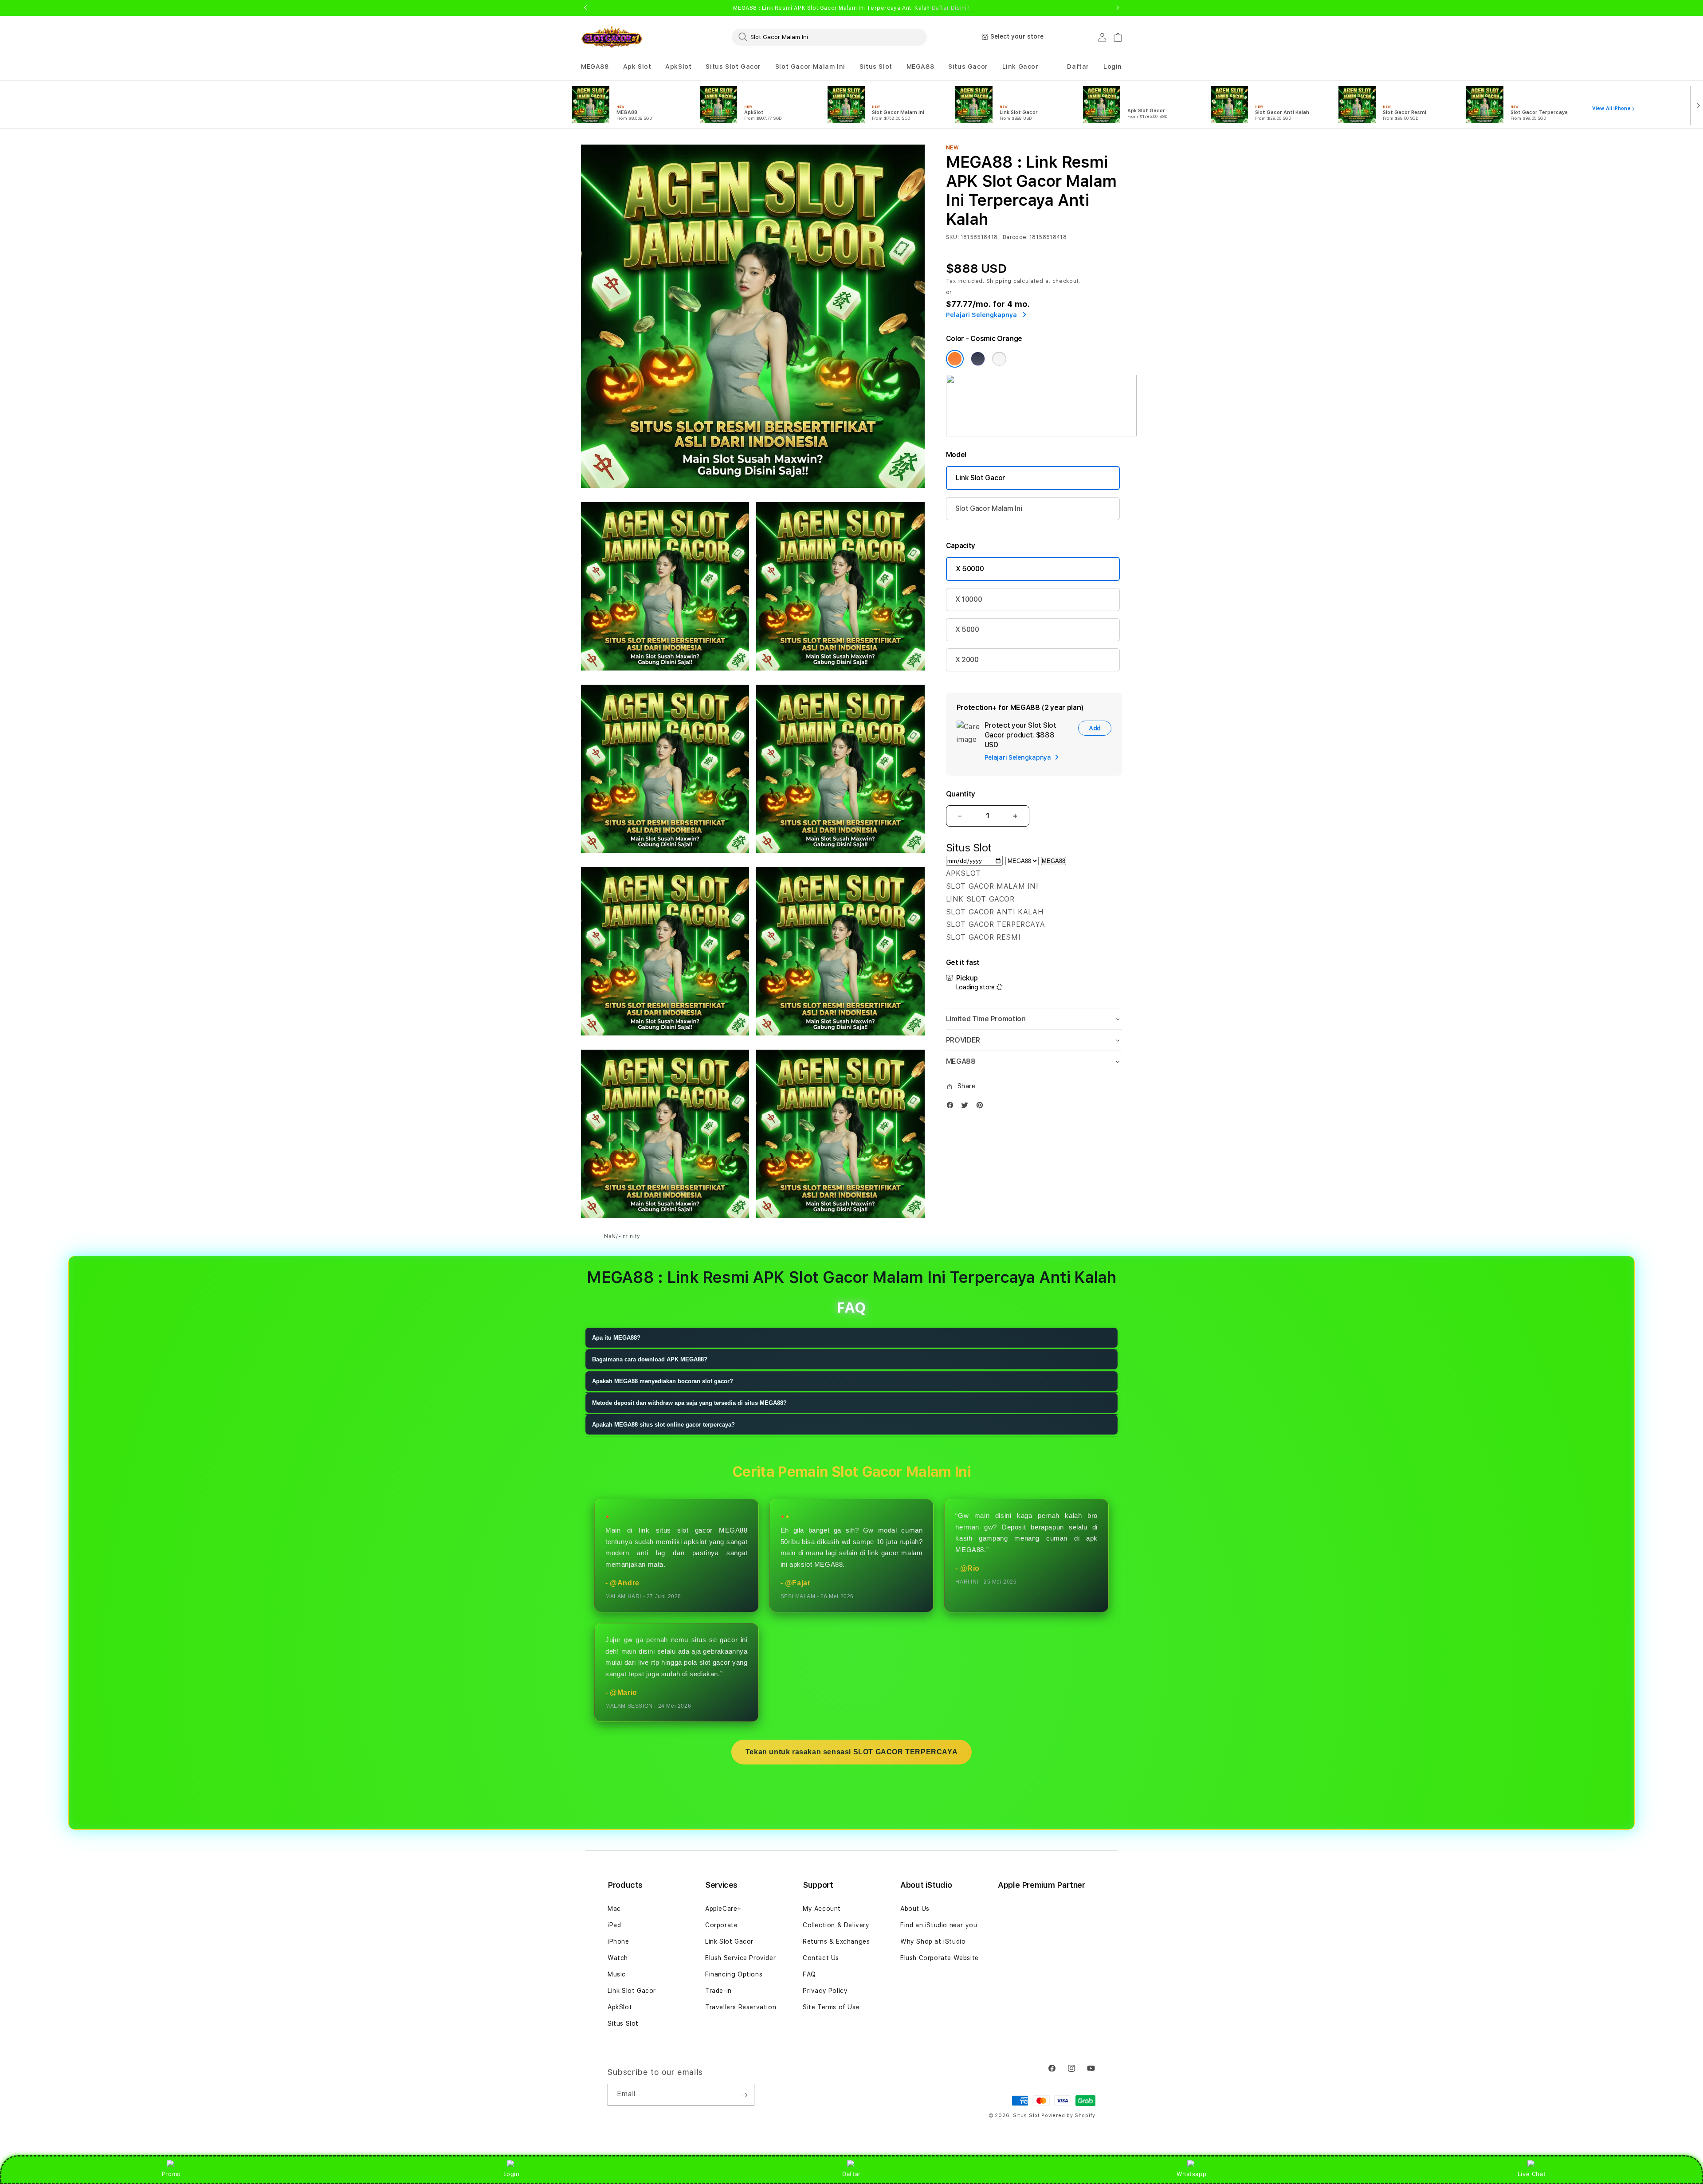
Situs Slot (876, 67)
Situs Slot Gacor (733, 67)
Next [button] (1118, 8)
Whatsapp (1191, 2174)
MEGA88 (595, 67)
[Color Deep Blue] (978, 359)
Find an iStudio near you (939, 1925)
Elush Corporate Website (940, 1958)
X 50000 (970, 569)
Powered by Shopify (1068, 2115)
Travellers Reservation (741, 2007)
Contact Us (821, 1958)
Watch (618, 1958)
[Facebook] (952, 1107)
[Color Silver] (999, 359)
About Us (915, 1909)
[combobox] (829, 37)
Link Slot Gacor (981, 478)
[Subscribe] (744, 2095)
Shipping (999, 281)
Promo (171, 2174)
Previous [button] (585, 8)
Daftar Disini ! (951, 8)
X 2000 (967, 660)
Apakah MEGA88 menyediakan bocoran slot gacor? (663, 1381)
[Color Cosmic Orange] (955, 359)
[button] (595, 67)
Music (617, 1974)
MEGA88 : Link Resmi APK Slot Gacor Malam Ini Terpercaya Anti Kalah (851, 8)
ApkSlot (678, 67)
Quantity (961, 794)
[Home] (612, 37)
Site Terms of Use (831, 2007)
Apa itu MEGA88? (616, 1338)
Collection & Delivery (836, 1925)
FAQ (809, 1974)
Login (512, 2174)
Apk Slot (637, 67)
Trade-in (718, 1991)
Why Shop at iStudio (933, 1941)
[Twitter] (967, 1107)
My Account (822, 1909)
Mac (614, 1909)
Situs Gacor (968, 67)
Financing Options (734, 1974)
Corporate (721, 1925)
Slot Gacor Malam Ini (810, 67)
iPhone (618, 1941)
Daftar (851, 2174)
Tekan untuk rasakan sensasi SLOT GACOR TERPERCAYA (851, 1752)
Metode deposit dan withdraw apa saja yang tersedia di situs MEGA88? (689, 1403)
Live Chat (1532, 2174)
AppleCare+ (723, 1909)
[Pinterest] (982, 1107)
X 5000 (967, 629)
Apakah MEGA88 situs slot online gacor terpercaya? (663, 1425)
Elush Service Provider (740, 1958)
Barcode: (1015, 237)
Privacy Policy (825, 1991)
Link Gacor (1020, 67)
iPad (614, 1925)
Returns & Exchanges (836, 1941)
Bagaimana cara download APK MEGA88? (650, 1359)
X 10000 (969, 599)
